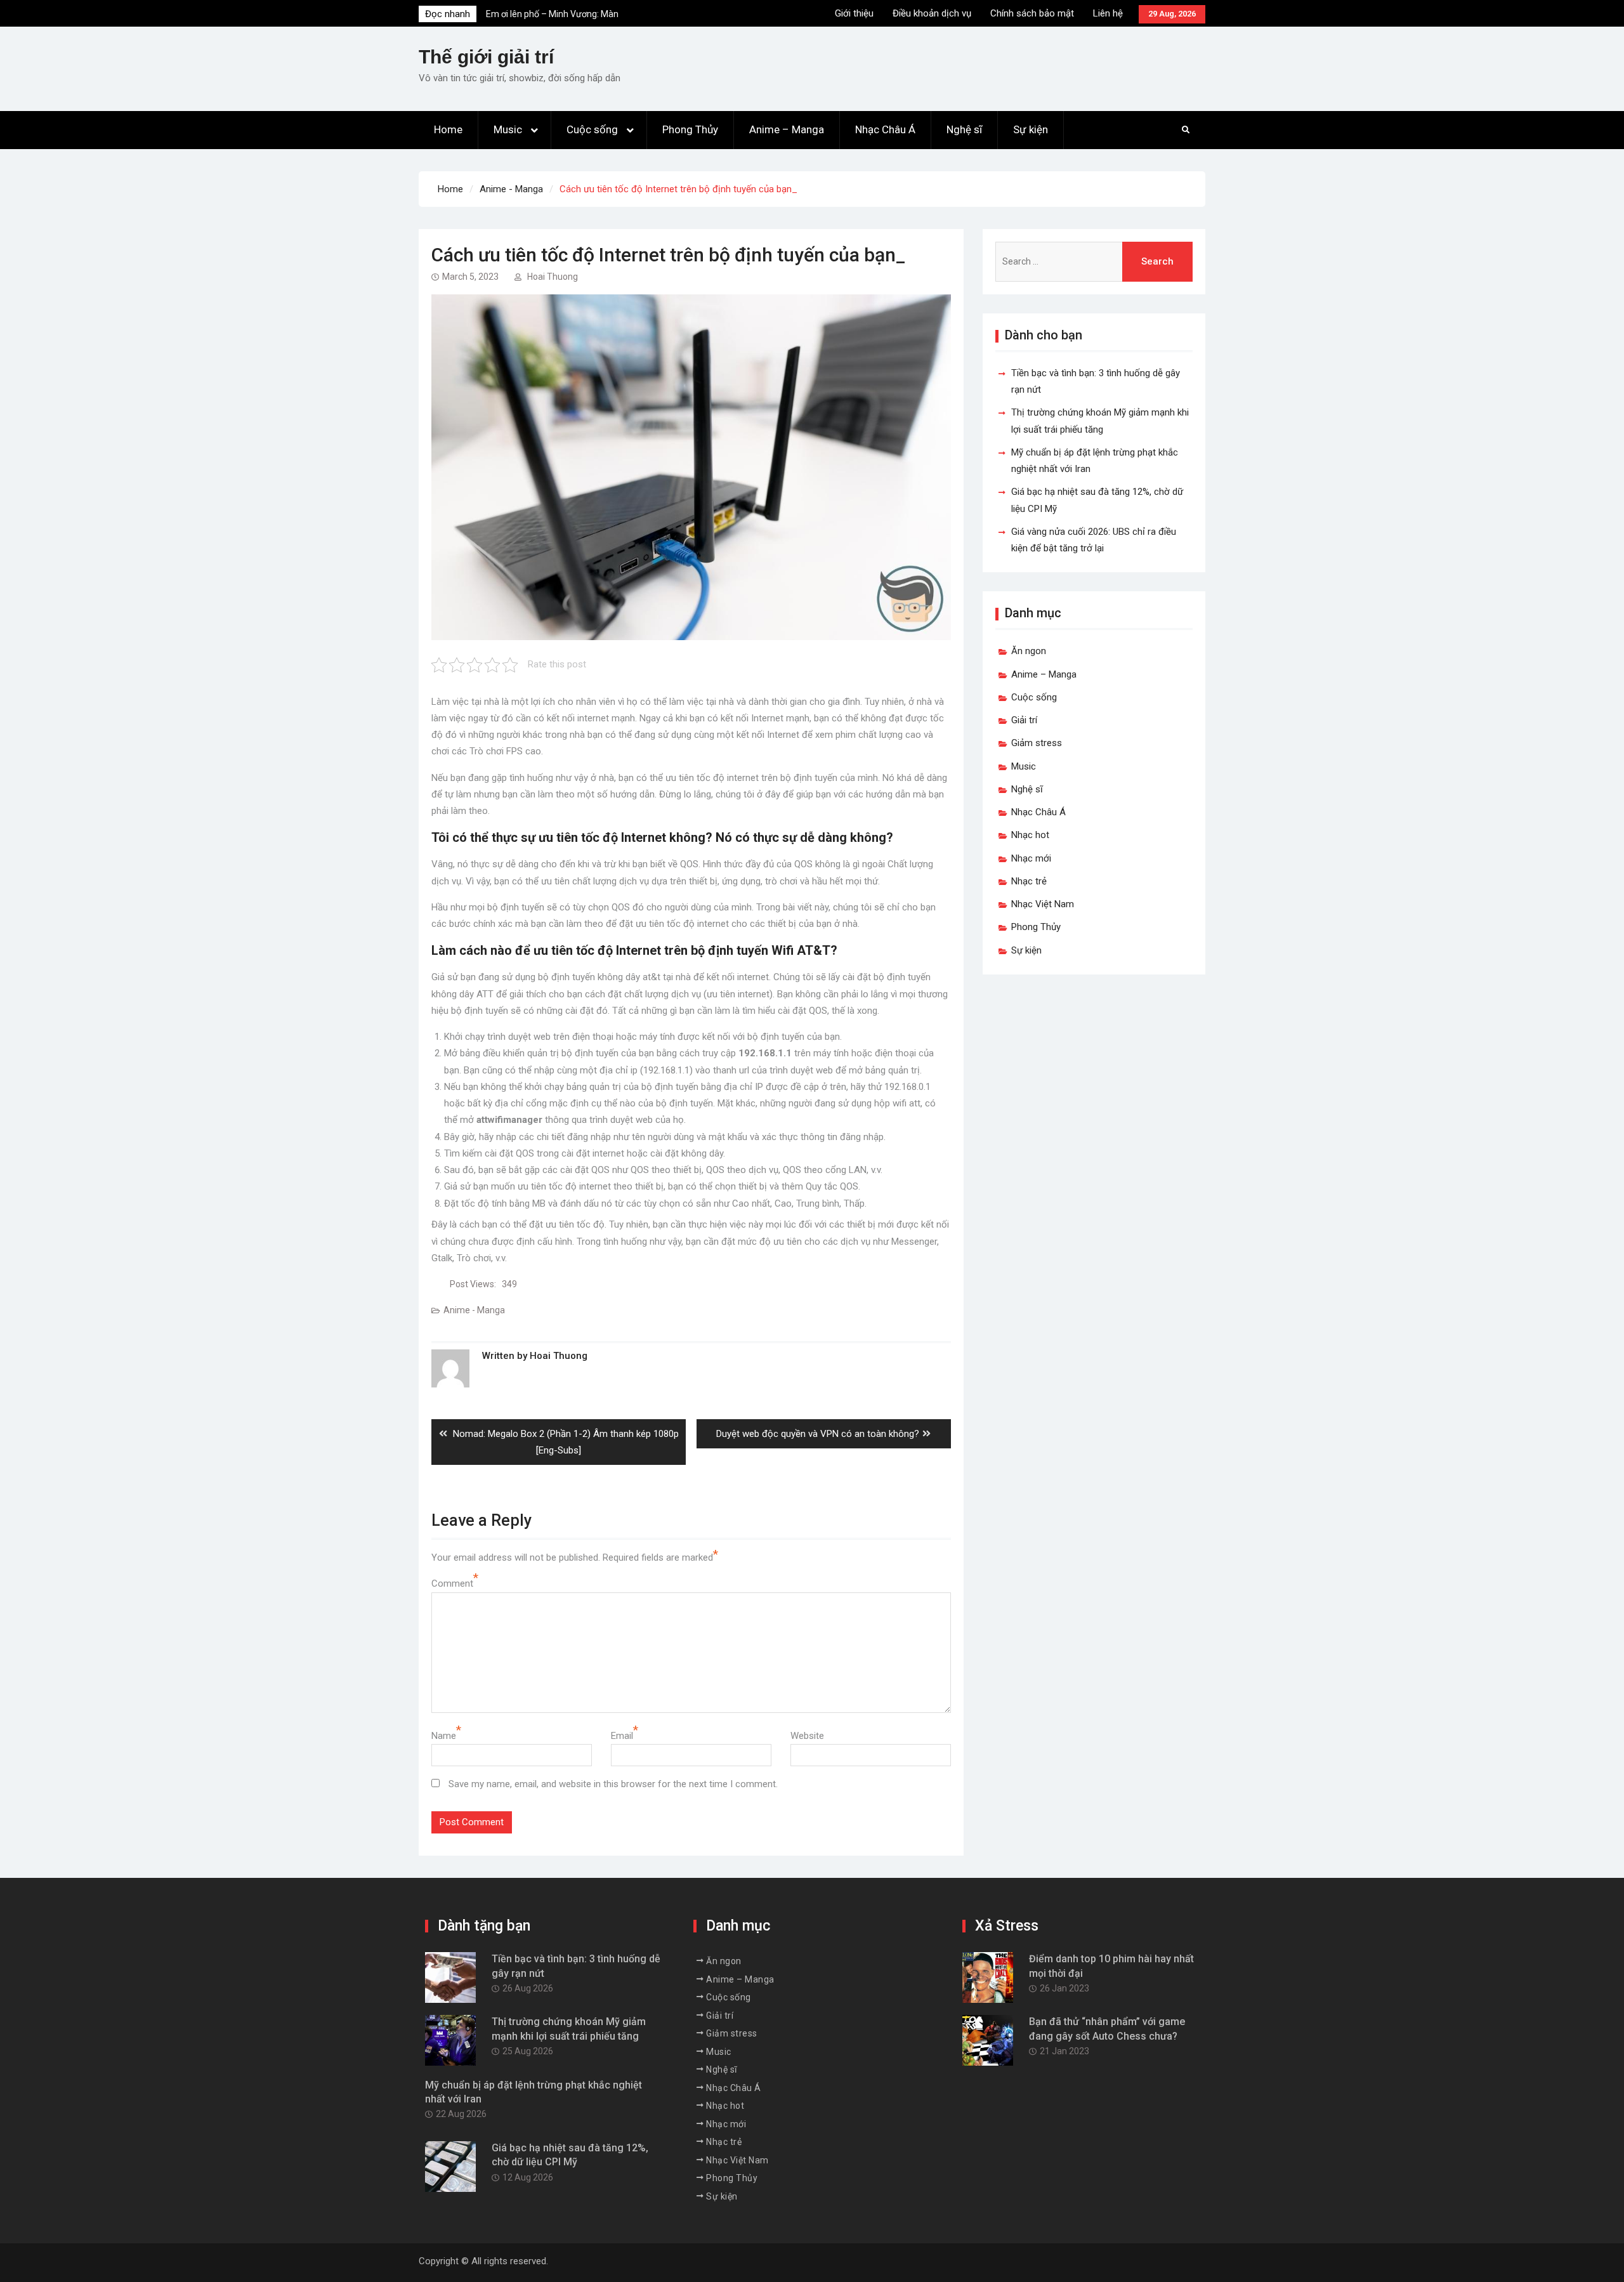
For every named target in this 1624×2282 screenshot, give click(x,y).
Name (444, 1736)
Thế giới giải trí (486, 57)
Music (508, 129)
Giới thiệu (854, 13)
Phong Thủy (690, 129)
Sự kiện (1031, 129)
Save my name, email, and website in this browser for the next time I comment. (613, 1784)
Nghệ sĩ (964, 129)
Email (622, 1736)
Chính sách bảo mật (1032, 13)
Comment (452, 1584)
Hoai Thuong (553, 277)
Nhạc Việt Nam (1043, 904)
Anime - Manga (474, 1310)
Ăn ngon (1029, 651)
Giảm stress (1037, 743)
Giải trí (1024, 720)
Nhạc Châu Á (885, 129)
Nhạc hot (1030, 835)
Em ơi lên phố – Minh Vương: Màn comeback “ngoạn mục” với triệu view (560, 19)
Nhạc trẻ (1029, 881)
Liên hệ (1108, 13)
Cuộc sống (592, 129)
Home (448, 129)
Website (807, 1736)
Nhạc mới (1031, 858)
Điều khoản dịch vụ (932, 13)
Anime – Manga (787, 129)
